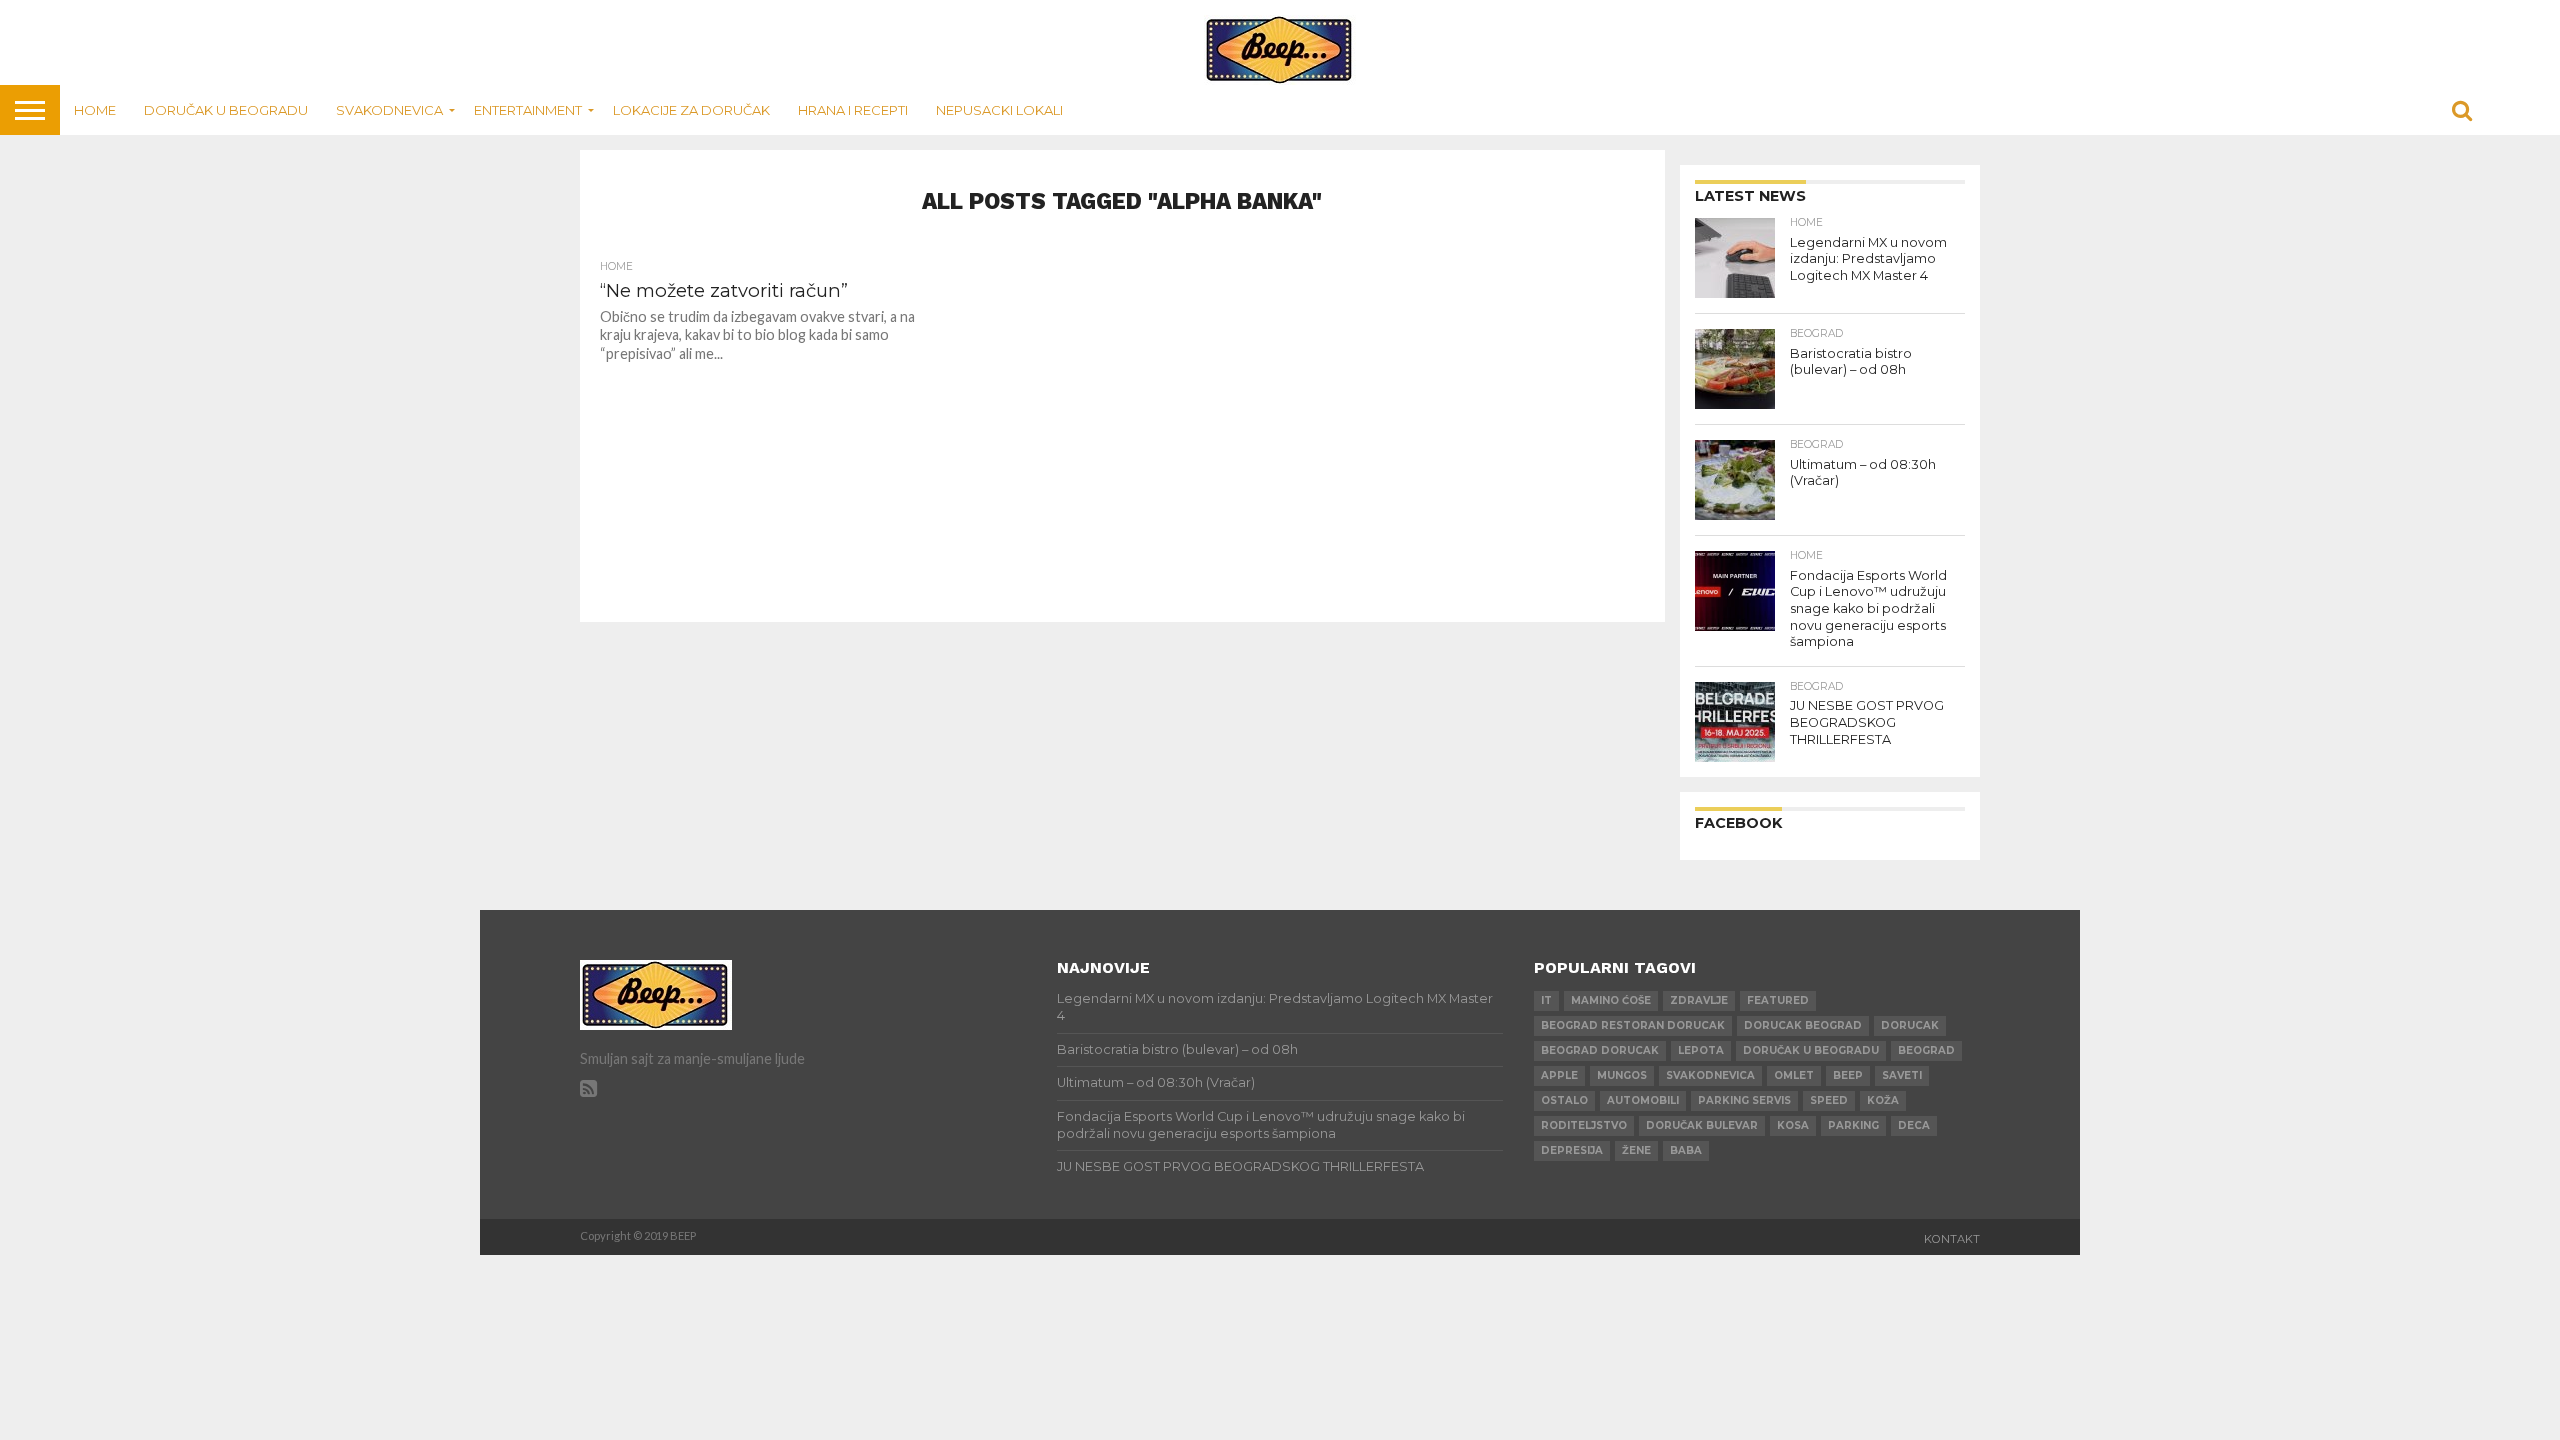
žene (1636, 1150)
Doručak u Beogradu (226, 110)
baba (1686, 1150)
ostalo (1564, 1100)
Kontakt (1952, 1239)
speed (1829, 1100)
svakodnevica (1710, 1075)
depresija (1572, 1150)
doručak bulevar (1702, 1125)
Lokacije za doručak (691, 110)
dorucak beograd (1803, 1025)
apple (1559, 1075)
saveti (1902, 1075)
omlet (1794, 1075)
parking (1853, 1125)
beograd (1926, 1050)
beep (1848, 1075)
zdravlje (1699, 1000)
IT (1546, 1000)
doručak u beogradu (1811, 1050)
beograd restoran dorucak (1633, 1025)
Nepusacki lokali (999, 110)
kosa (1793, 1125)
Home (95, 110)
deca (1914, 1125)
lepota (1701, 1050)
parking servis (1744, 1100)
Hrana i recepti (853, 110)
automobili (1643, 1100)
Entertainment (528, 110)
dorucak (1910, 1025)
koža (1883, 1100)
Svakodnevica (389, 110)
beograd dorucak (1600, 1050)
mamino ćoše (1611, 1000)
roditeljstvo (1584, 1125)
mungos (1622, 1075)
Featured (1778, 1000)
